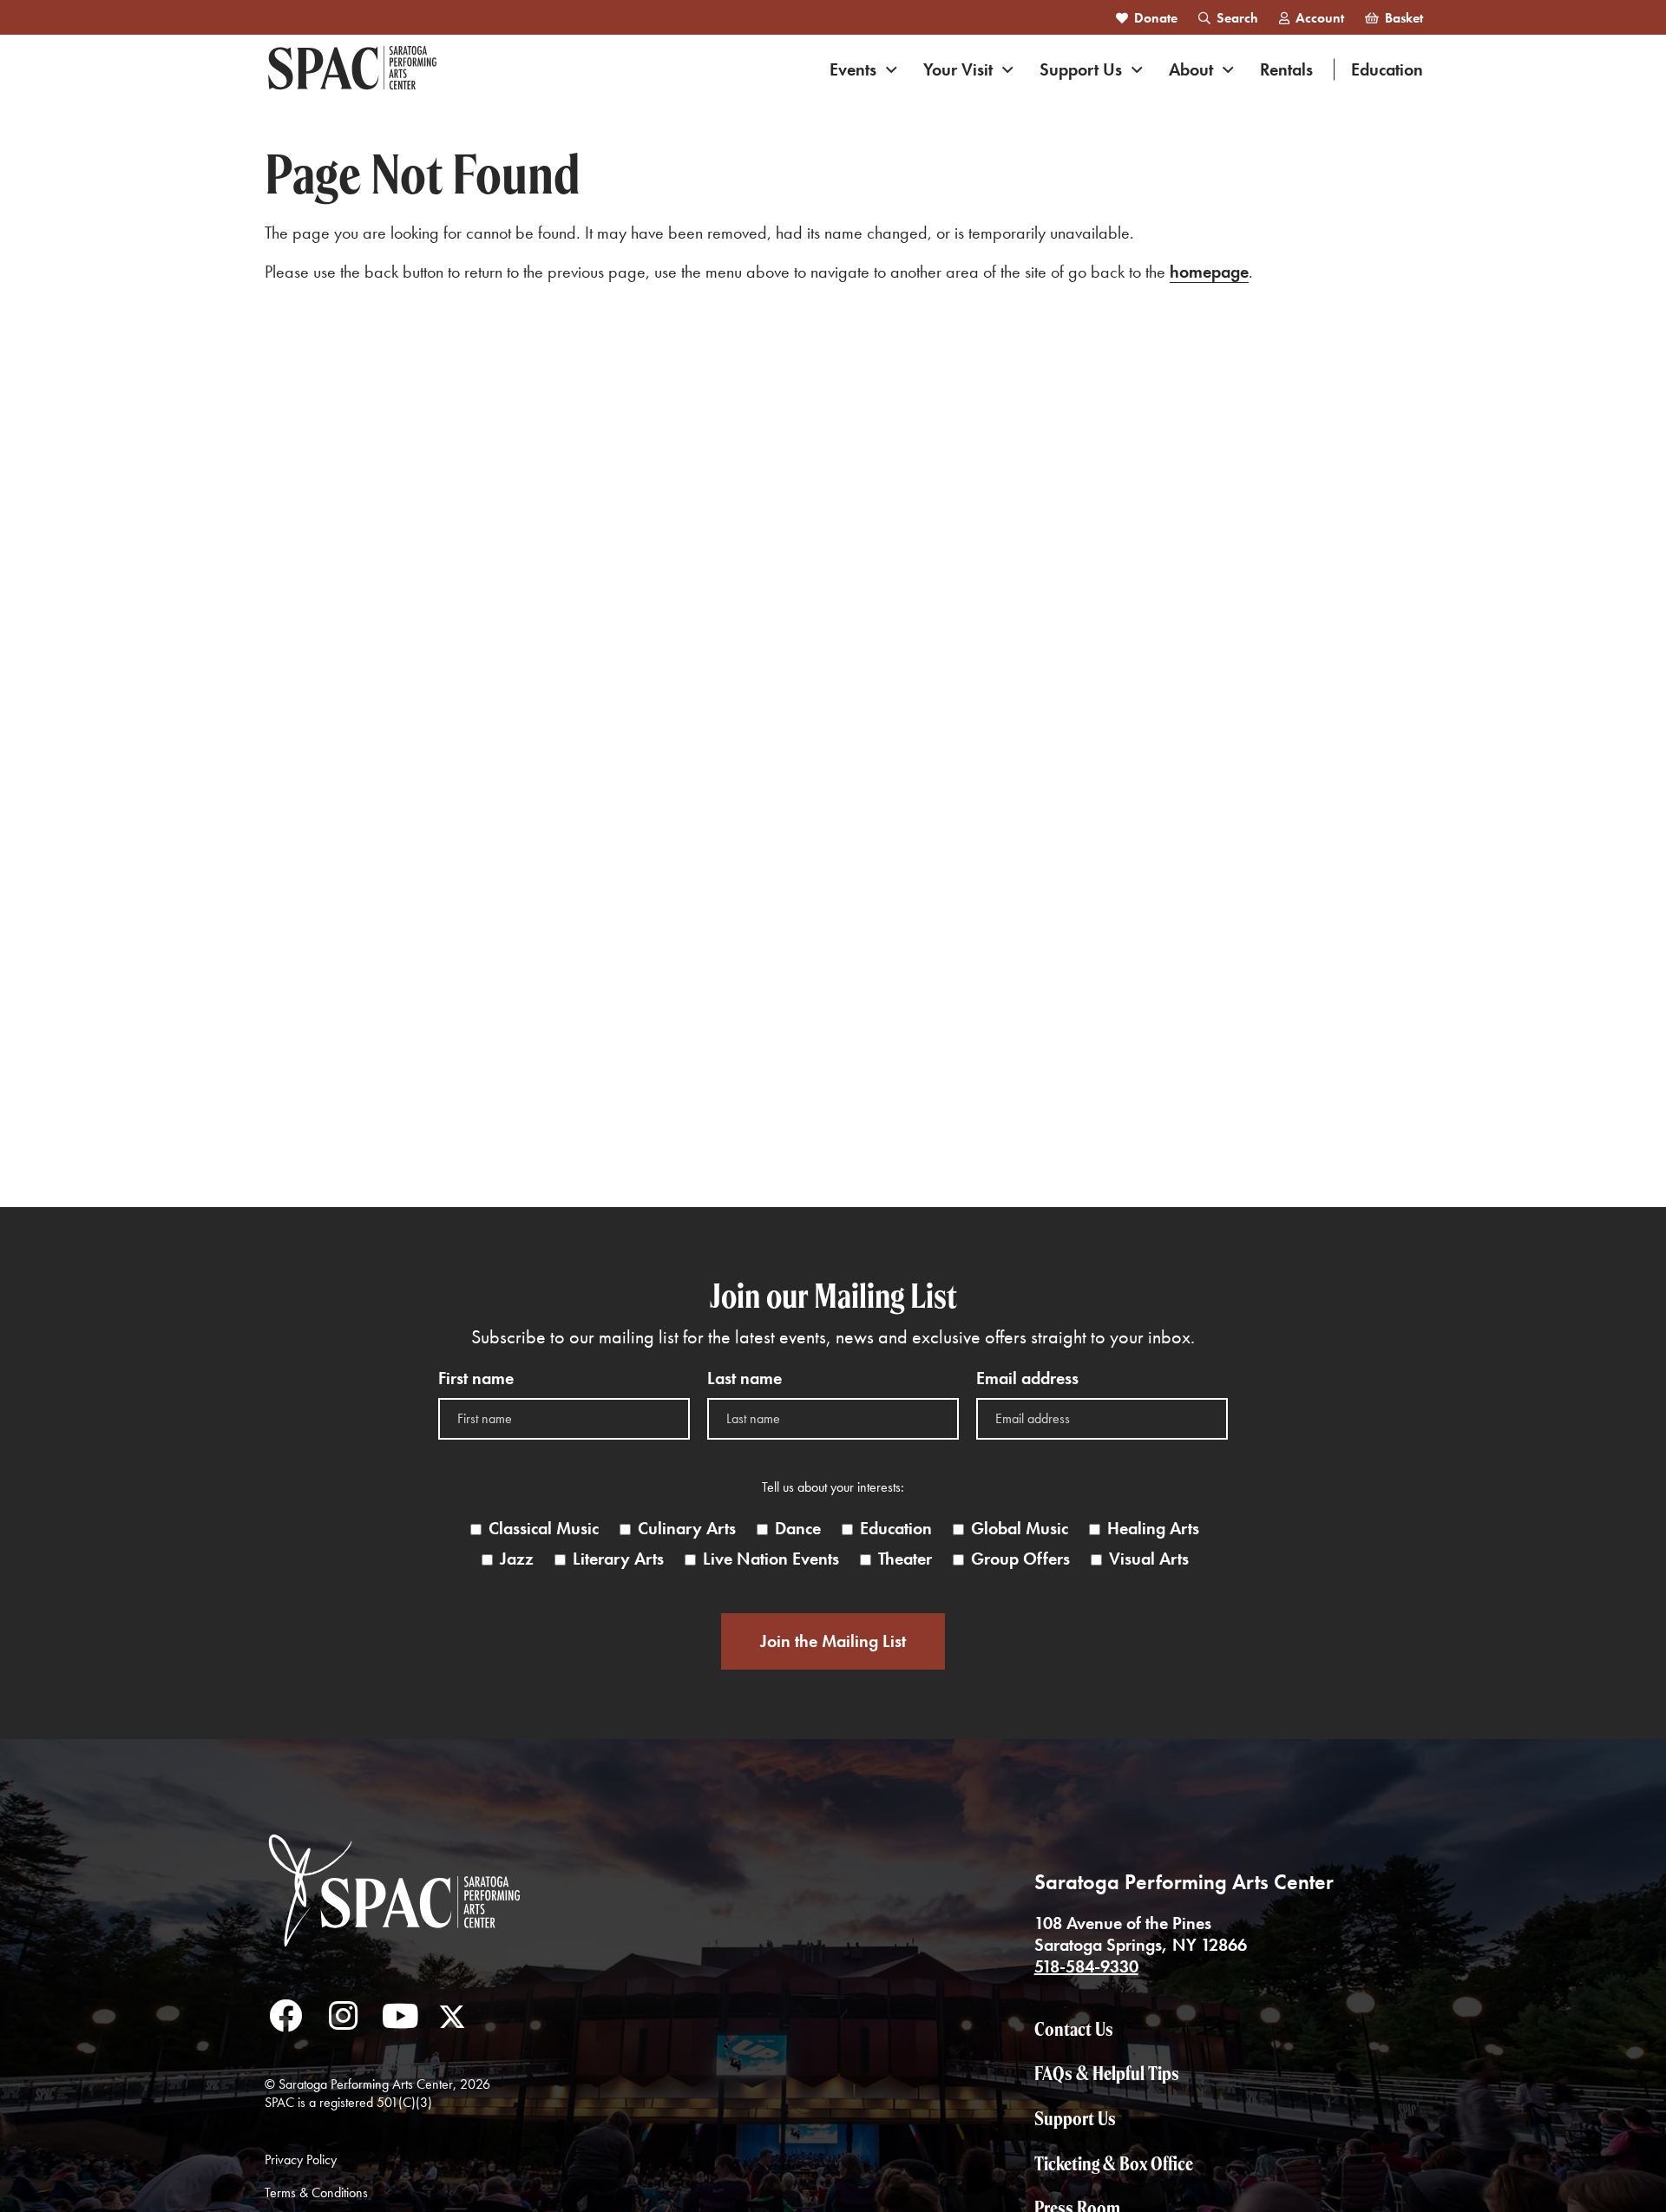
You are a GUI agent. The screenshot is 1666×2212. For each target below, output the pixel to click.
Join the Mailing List (833, 1641)
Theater (905, 1559)
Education (1387, 69)
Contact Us (1074, 2029)
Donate (1156, 18)
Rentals (1286, 69)
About (1191, 69)
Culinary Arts (687, 1529)
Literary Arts (618, 1559)
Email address (1027, 1378)
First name (476, 1378)
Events (853, 69)
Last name (744, 1378)
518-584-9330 (1086, 1966)
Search (1237, 18)
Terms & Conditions (316, 2192)
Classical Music (544, 1529)
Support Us (1081, 69)
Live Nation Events (771, 1559)
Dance (798, 1529)
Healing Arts (1153, 1529)
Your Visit (958, 69)
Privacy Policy (301, 2159)
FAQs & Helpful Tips (1107, 2073)
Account (1320, 18)
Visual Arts (1149, 1559)
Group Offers (1020, 1559)
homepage (1209, 272)
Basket (1404, 18)
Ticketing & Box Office (1114, 2163)
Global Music (1020, 1529)
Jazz (517, 1559)
